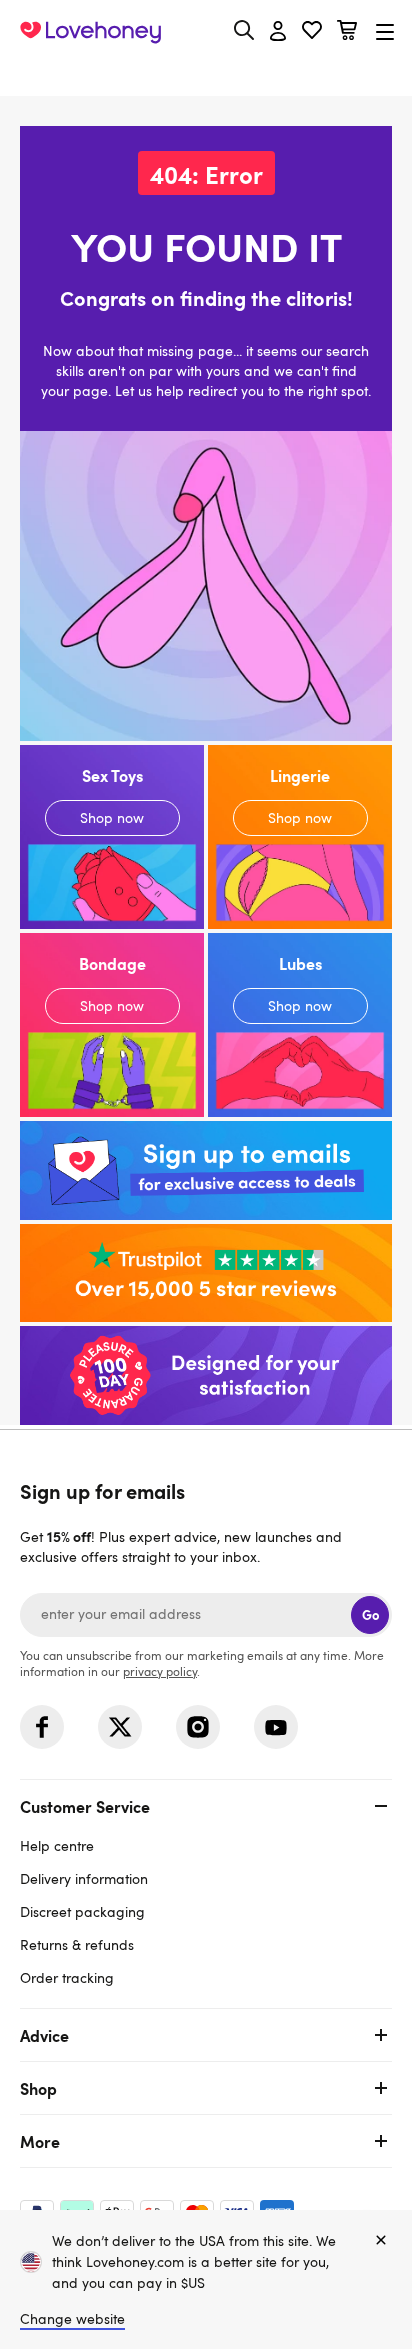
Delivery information (84, 1878)
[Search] (244, 30)
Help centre (57, 1845)
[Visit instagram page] (198, 1727)
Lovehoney (206, 77)
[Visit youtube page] (276, 1727)
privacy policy (160, 1671)
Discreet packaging (82, 1911)
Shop (38, 2088)
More (40, 2141)
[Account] (278, 32)
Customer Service (85, 1806)
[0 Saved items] (312, 32)
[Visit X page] (120, 1727)
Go (370, 1614)
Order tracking (67, 1977)
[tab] (206, 1889)
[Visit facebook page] (42, 1727)
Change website (72, 2318)
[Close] (381, 2241)
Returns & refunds (77, 1944)
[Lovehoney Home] (90, 32)
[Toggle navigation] (385, 31)
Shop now (112, 837)
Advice (44, 2035)
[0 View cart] (347, 32)
